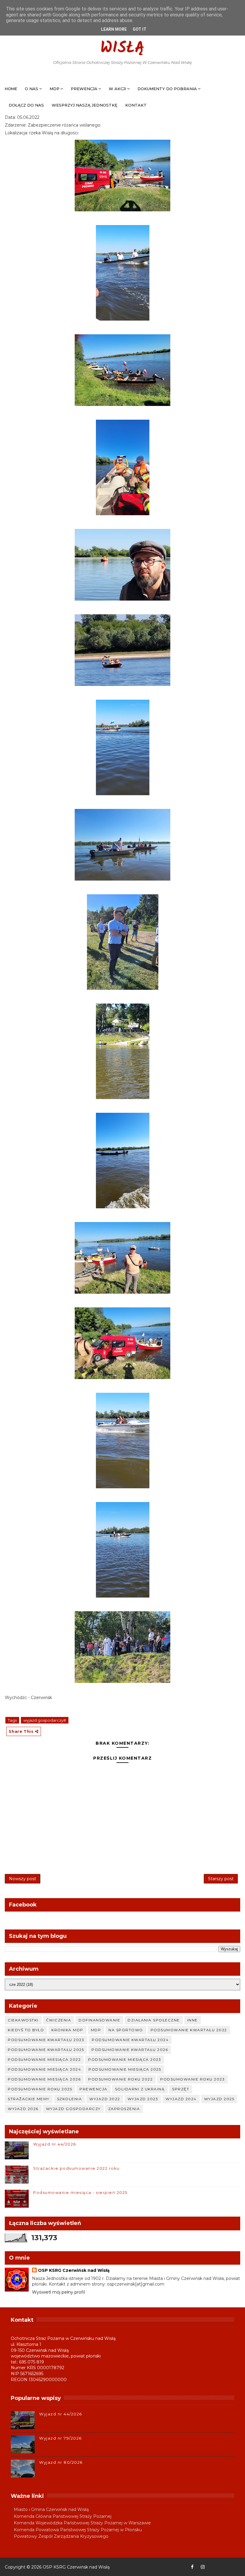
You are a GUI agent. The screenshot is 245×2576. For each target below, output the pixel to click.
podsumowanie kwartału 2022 (189, 2030)
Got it (140, 29)
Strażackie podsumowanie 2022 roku (76, 2168)
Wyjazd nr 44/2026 (55, 2144)
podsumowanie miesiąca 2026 (44, 2079)
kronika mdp (67, 2030)
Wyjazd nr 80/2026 (61, 2462)
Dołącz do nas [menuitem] (26, 105)
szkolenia (70, 2099)
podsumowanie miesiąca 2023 (125, 2059)
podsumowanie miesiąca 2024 (44, 2069)
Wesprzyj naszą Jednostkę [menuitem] (85, 105)
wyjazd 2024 (181, 2099)
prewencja (94, 2089)
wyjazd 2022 (105, 2099)
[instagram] (203, 2567)
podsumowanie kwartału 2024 (130, 2040)
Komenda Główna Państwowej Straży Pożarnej (63, 2516)
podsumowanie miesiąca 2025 (125, 2069)
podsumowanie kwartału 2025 (46, 2050)
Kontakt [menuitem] (136, 105)
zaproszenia (124, 2109)
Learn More (114, 29)
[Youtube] (213, 2567)
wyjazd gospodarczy (73, 2109)
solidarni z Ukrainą (140, 2089)
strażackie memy (29, 2099)
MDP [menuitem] (55, 89)
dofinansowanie (99, 2020)
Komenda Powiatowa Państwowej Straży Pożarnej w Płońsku (78, 2530)
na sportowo (126, 2030)
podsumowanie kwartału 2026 (130, 2050)
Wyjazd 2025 (219, 2099)
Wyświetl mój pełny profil (58, 2292)
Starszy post (221, 1879)
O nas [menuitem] (32, 89)
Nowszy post (23, 1879)
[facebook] (192, 2567)
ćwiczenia (59, 2020)
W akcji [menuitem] (117, 89)
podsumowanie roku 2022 (120, 2079)
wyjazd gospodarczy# (45, 1720)
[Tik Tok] (234, 2567)
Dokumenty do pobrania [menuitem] (167, 89)
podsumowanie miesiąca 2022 (44, 2059)
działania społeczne (154, 2020)
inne (193, 2020)
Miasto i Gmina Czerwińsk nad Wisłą (51, 2509)
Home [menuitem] (11, 89)
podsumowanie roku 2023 (192, 2079)
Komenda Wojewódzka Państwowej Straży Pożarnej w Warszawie (82, 2523)
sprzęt (181, 2089)
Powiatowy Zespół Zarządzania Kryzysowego (61, 2536)
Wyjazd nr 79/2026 (61, 2438)
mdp (96, 2030)
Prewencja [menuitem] (84, 89)
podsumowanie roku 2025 (40, 2089)
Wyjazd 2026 (23, 2109)
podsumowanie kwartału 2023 (46, 2040)
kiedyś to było (26, 2030)
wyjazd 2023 (143, 2099)
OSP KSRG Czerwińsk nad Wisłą (122, 39)
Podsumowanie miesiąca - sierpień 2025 (80, 2192)
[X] (224, 2567)
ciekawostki (23, 2020)
